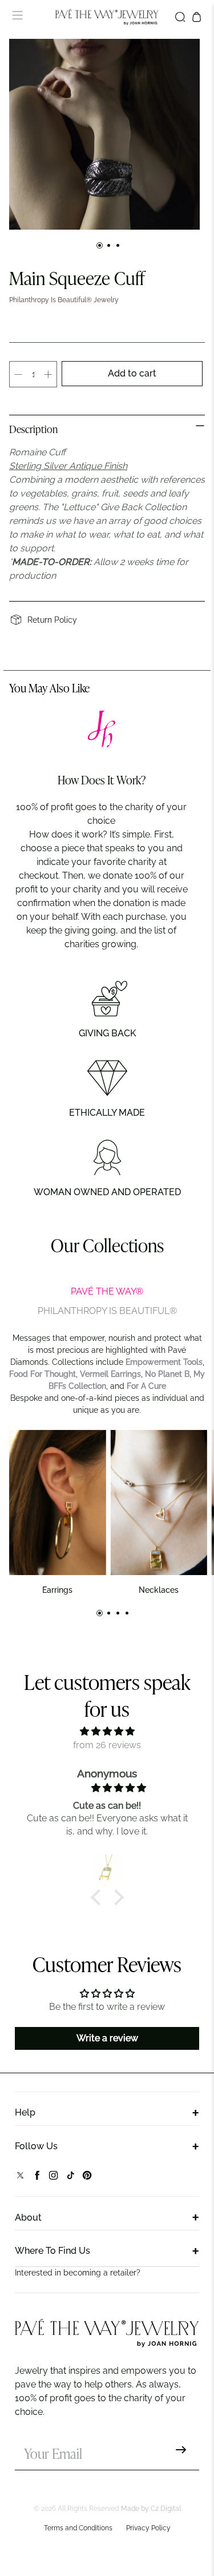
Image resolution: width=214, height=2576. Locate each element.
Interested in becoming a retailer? (78, 2273)
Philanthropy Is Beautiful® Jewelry (64, 300)
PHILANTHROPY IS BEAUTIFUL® (107, 1311)
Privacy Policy (148, 2528)
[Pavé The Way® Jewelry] (107, 17)
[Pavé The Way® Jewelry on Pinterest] (87, 2178)
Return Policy (52, 620)
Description (33, 430)
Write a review (107, 2038)
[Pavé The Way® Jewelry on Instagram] (53, 2178)
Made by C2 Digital (151, 2509)
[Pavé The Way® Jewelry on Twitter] (20, 2178)
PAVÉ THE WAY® (107, 1291)
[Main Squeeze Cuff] (104, 134)
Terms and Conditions (78, 2528)
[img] (107, 1731)
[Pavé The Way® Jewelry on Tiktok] (70, 2178)
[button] (98, 1897)
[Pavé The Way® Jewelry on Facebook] (37, 2178)
